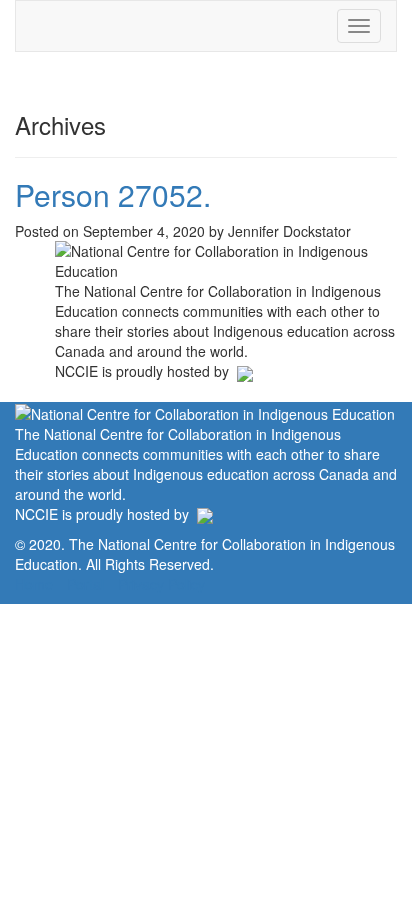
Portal (85, 584)
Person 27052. (113, 194)
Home (34, 584)
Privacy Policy (161, 584)
